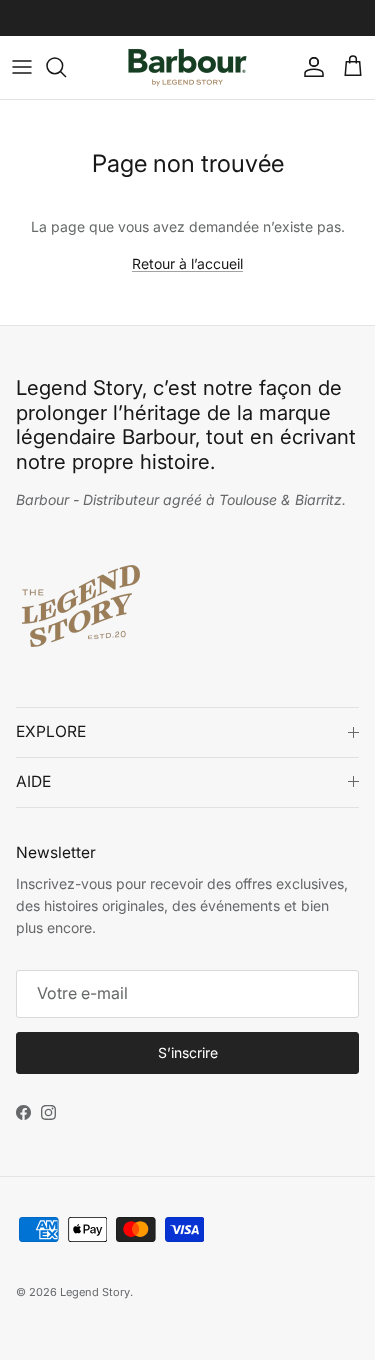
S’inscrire (188, 1052)
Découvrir (279, 25)
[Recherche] (66, 67)
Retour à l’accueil (187, 263)
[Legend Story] (187, 67)
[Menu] (22, 67)
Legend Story (95, 1292)
